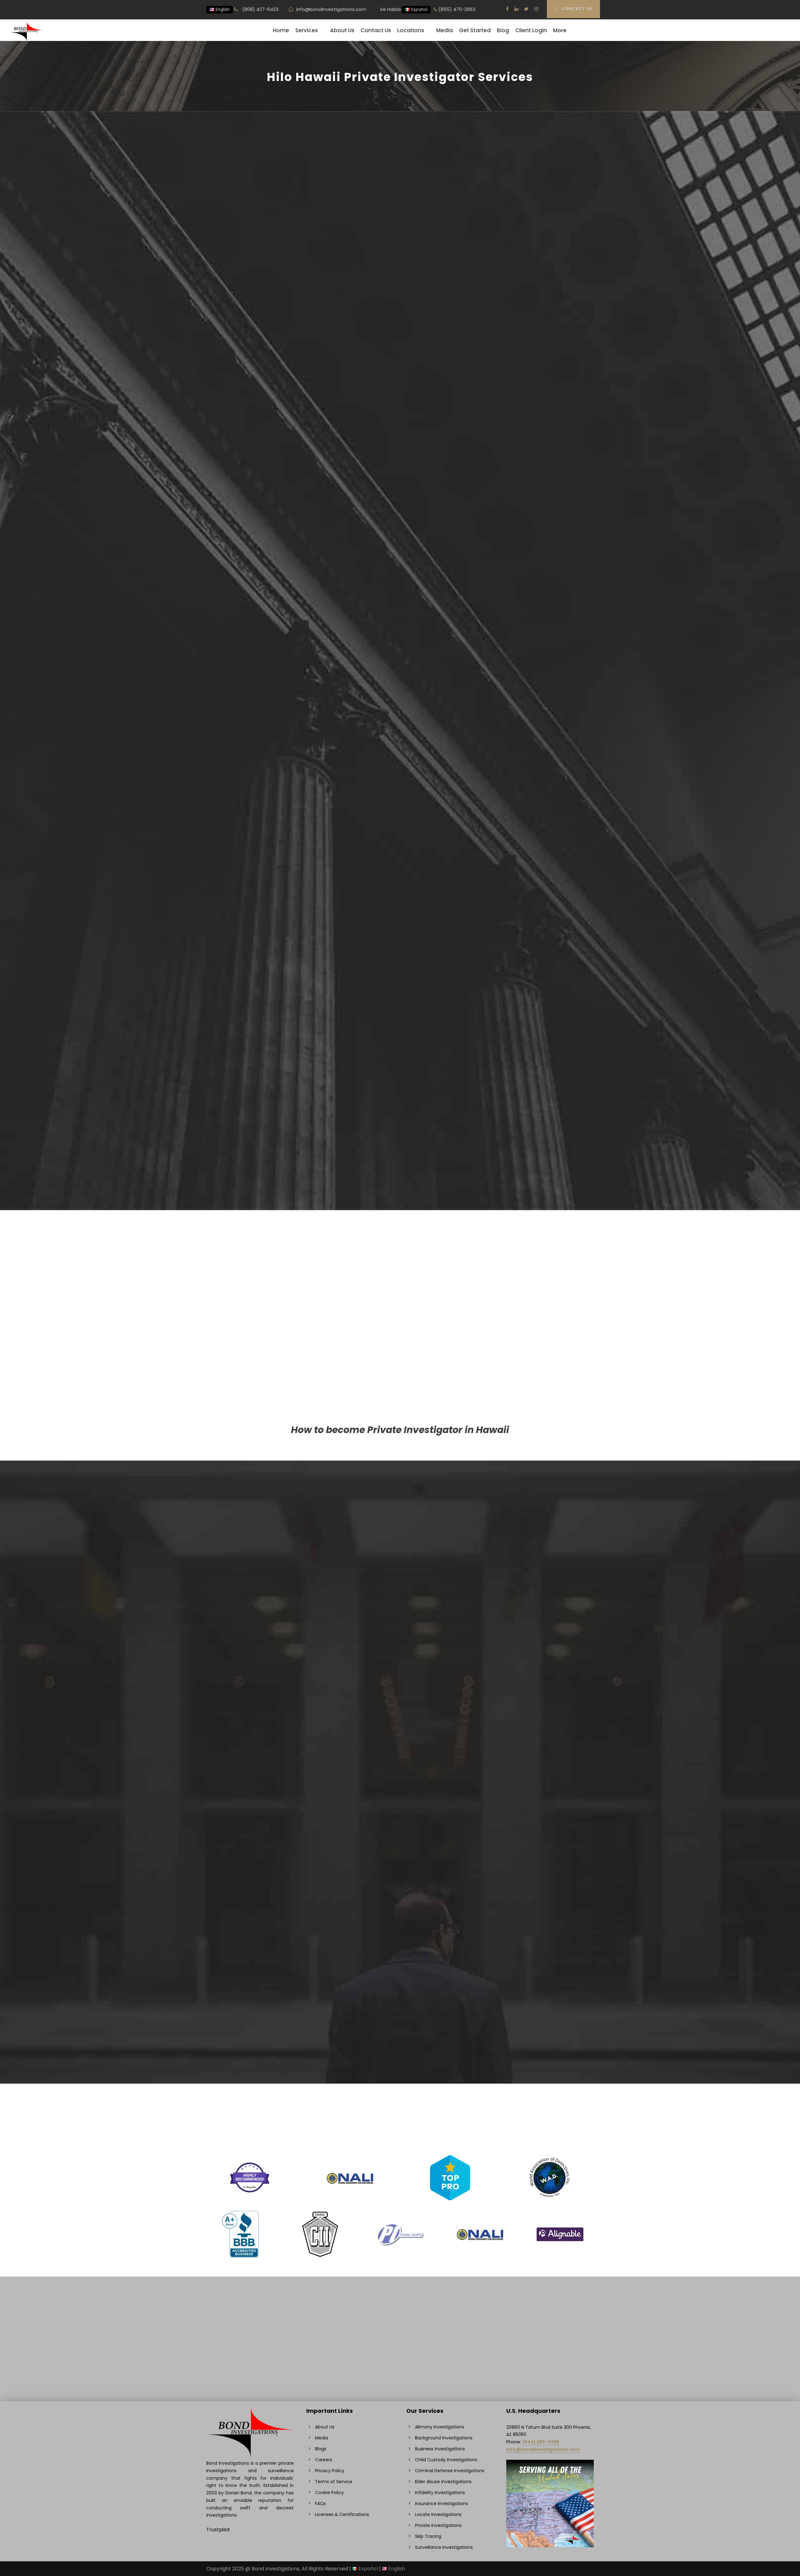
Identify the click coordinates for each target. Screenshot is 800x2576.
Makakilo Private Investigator (253, 1723)
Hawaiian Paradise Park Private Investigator (270, 1808)
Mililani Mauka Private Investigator (259, 1706)
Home (281, 30)
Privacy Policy (330, 2471)
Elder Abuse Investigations (383, 1532)
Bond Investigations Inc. (239, 266)
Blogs (321, 2449)
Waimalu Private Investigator (253, 1782)
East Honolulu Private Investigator (258, 1604)
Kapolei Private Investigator (251, 1689)
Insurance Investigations (380, 1540)
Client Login (531, 30)
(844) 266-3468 (541, 2442)
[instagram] (536, 9)
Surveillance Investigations (250, 1523)
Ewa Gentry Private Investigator (256, 1680)
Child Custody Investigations (252, 1540)
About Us (342, 30)
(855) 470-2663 (456, 9)
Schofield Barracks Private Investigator (265, 1731)
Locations (411, 30)
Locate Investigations (510, 1540)
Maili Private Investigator (247, 1833)
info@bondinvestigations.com (331, 9)
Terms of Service (334, 2482)
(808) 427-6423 (260, 9)
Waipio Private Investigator (250, 1859)
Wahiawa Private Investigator (253, 1740)
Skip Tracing (499, 1532)
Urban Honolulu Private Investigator (261, 1595)
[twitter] (526, 9)
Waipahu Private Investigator (253, 1646)
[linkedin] (516, 9)
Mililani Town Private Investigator (257, 1663)
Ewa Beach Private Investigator (255, 1765)
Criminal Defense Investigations (389, 1515)
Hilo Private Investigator (246, 1612)
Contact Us (577, 9)
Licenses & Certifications (342, 2514)
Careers (324, 2460)
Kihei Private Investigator (248, 1697)
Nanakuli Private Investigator (252, 1825)
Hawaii (236, 503)
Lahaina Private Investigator (251, 1816)
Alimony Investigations (511, 1523)
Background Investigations (383, 1523)
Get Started (475, 30)
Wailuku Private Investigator (251, 1748)
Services (307, 30)
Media (445, 30)
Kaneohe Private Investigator (253, 1655)
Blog (503, 30)
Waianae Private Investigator (253, 1799)
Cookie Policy (329, 2493)
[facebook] (507, 9)
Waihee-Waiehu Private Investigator (262, 1867)
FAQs (320, 2503)
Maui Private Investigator (248, 1621)
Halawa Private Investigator (251, 1774)
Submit (486, 314)
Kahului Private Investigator (251, 1672)
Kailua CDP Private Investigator (255, 1714)
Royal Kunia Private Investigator (256, 1791)
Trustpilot (218, 2530)
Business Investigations (512, 1515)
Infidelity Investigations (245, 1532)
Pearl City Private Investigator (254, 1629)
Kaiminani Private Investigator (254, 1842)
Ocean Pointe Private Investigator (259, 1757)
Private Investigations (244, 1515)
